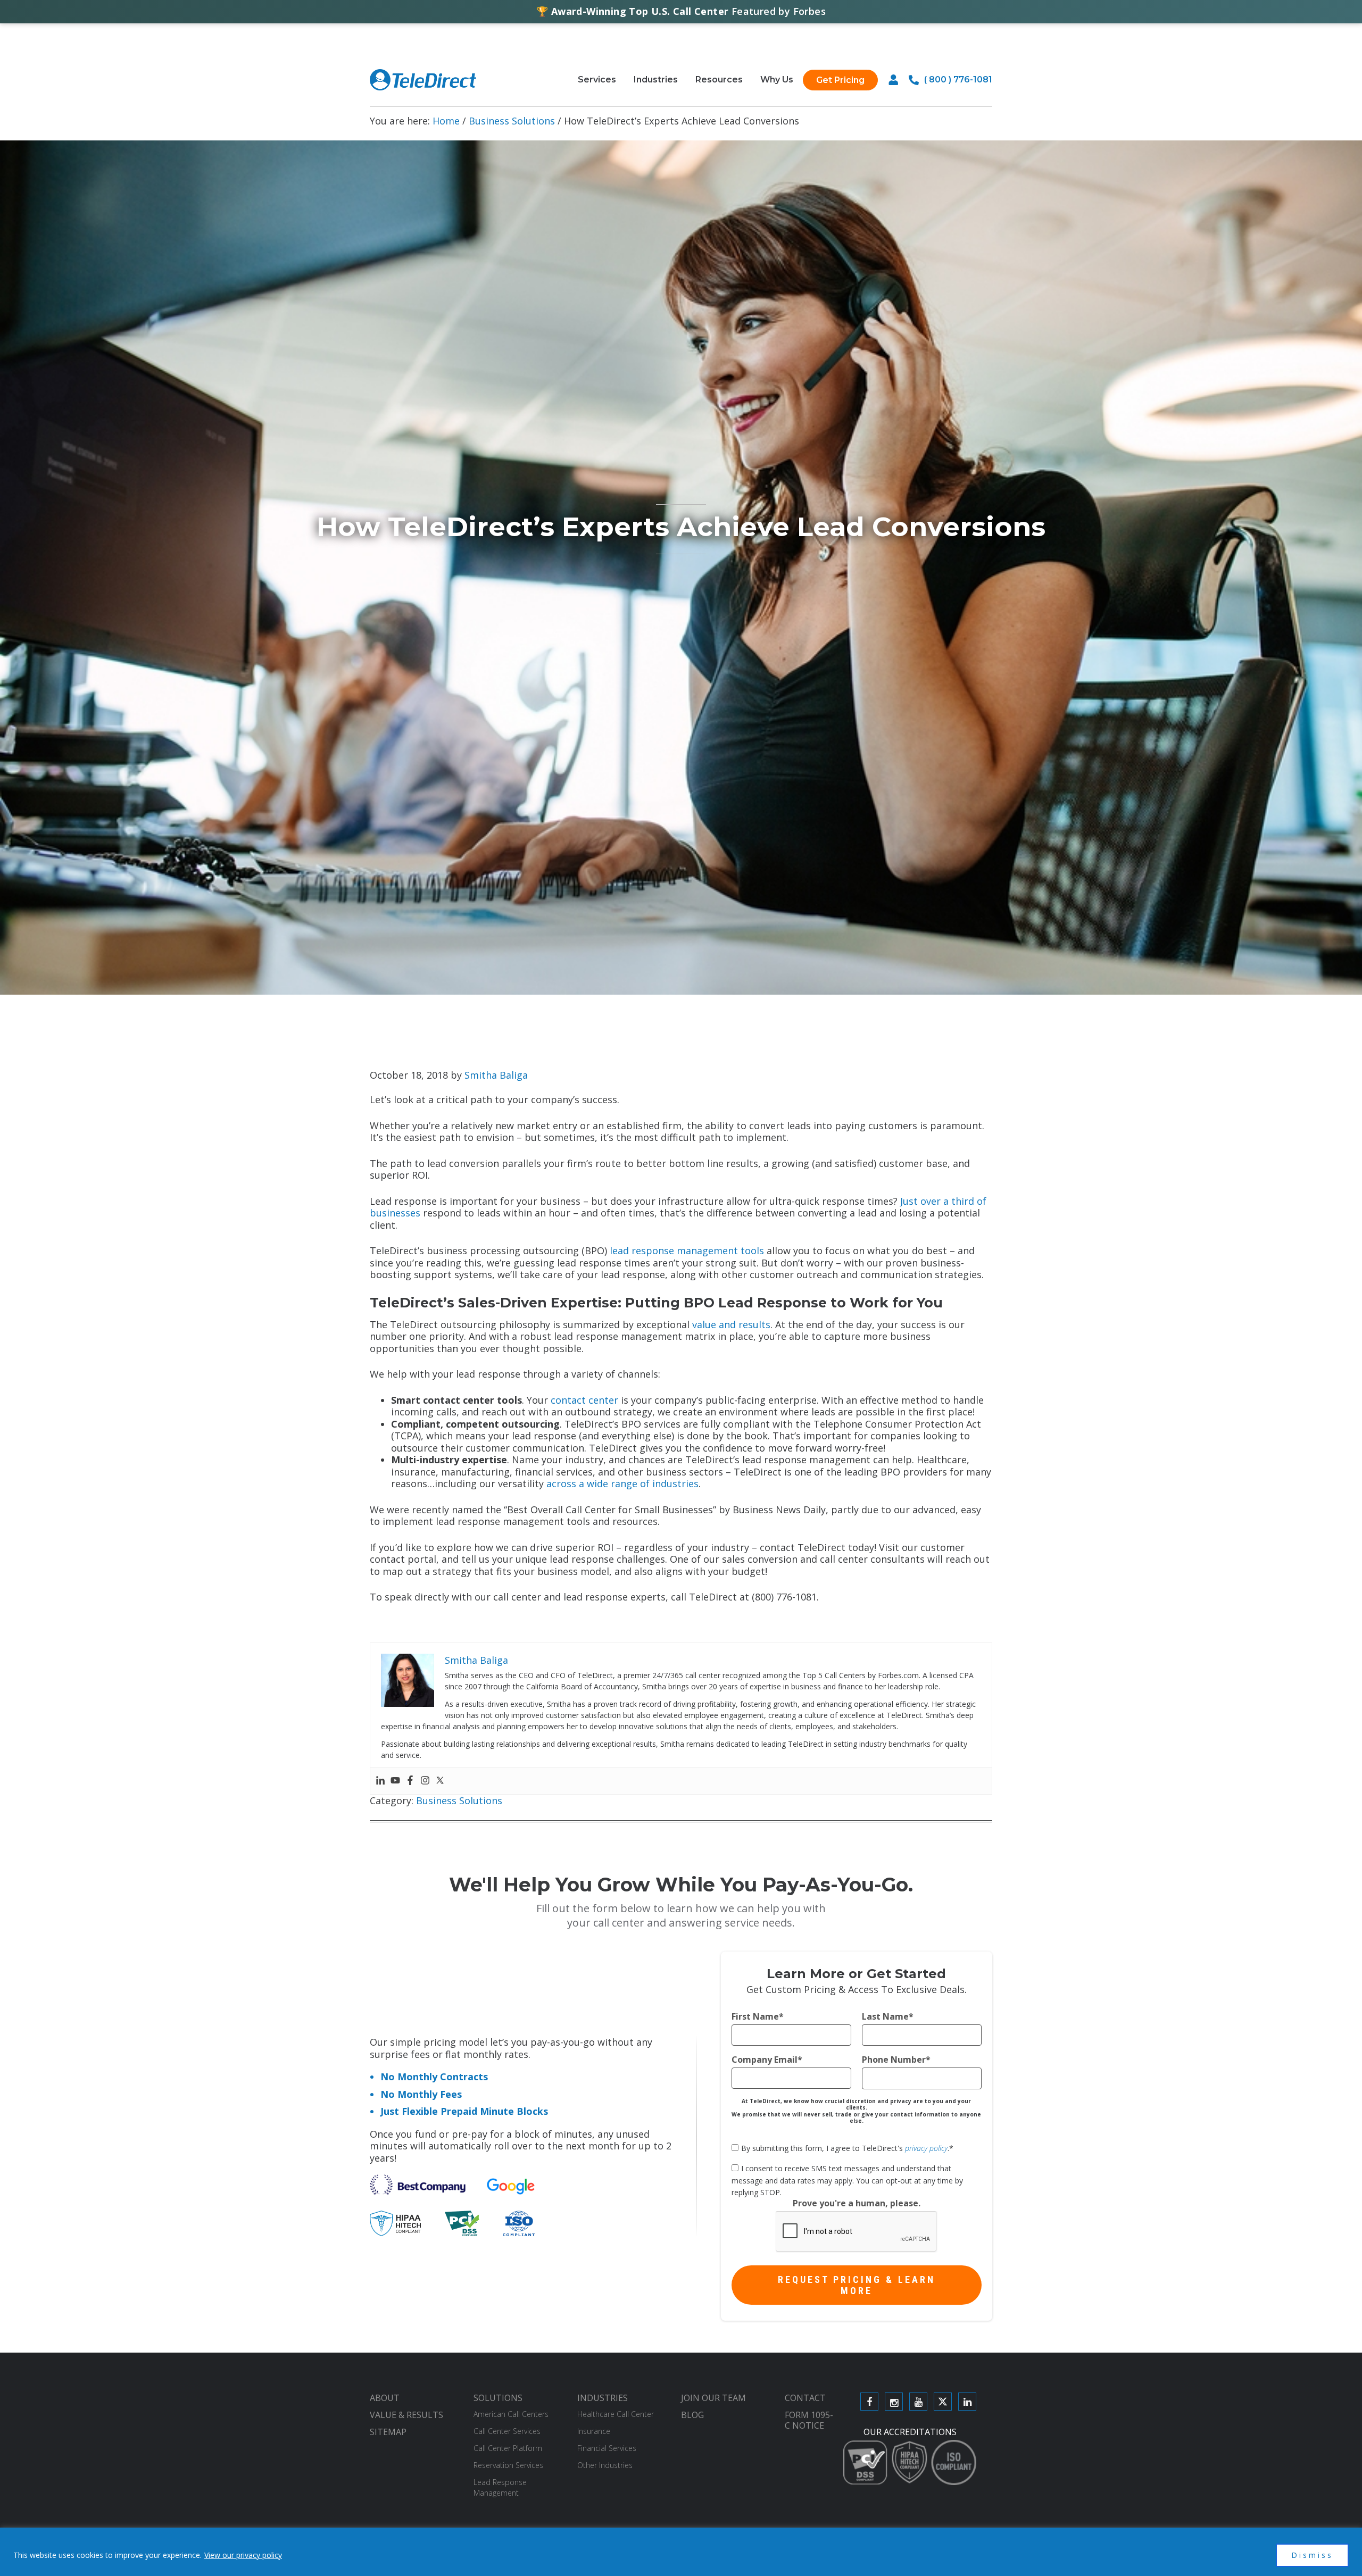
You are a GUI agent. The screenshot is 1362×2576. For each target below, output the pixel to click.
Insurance (594, 2431)
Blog (692, 2415)
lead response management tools (687, 1251)
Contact (805, 2398)
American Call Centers (511, 2414)
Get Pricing (840, 80)
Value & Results (406, 2415)
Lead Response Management (500, 2487)
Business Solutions (459, 1800)
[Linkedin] (380, 1781)
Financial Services (607, 2448)
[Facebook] (410, 1781)
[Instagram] (425, 1781)
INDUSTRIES (603, 2398)
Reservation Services (508, 2465)
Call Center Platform (508, 2448)
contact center (584, 1400)
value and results (731, 1324)
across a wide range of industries (622, 1483)
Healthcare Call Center (616, 2414)
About (385, 2398)
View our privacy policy (243, 2555)
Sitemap (388, 2432)
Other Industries (605, 2465)
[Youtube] (395, 1781)
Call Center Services (507, 2431)
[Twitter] (440, 1781)
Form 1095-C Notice (809, 2420)
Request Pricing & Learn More (857, 2285)
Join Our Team (713, 2398)
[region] (681, 2552)
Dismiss (1312, 2555)
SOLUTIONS (498, 2398)
